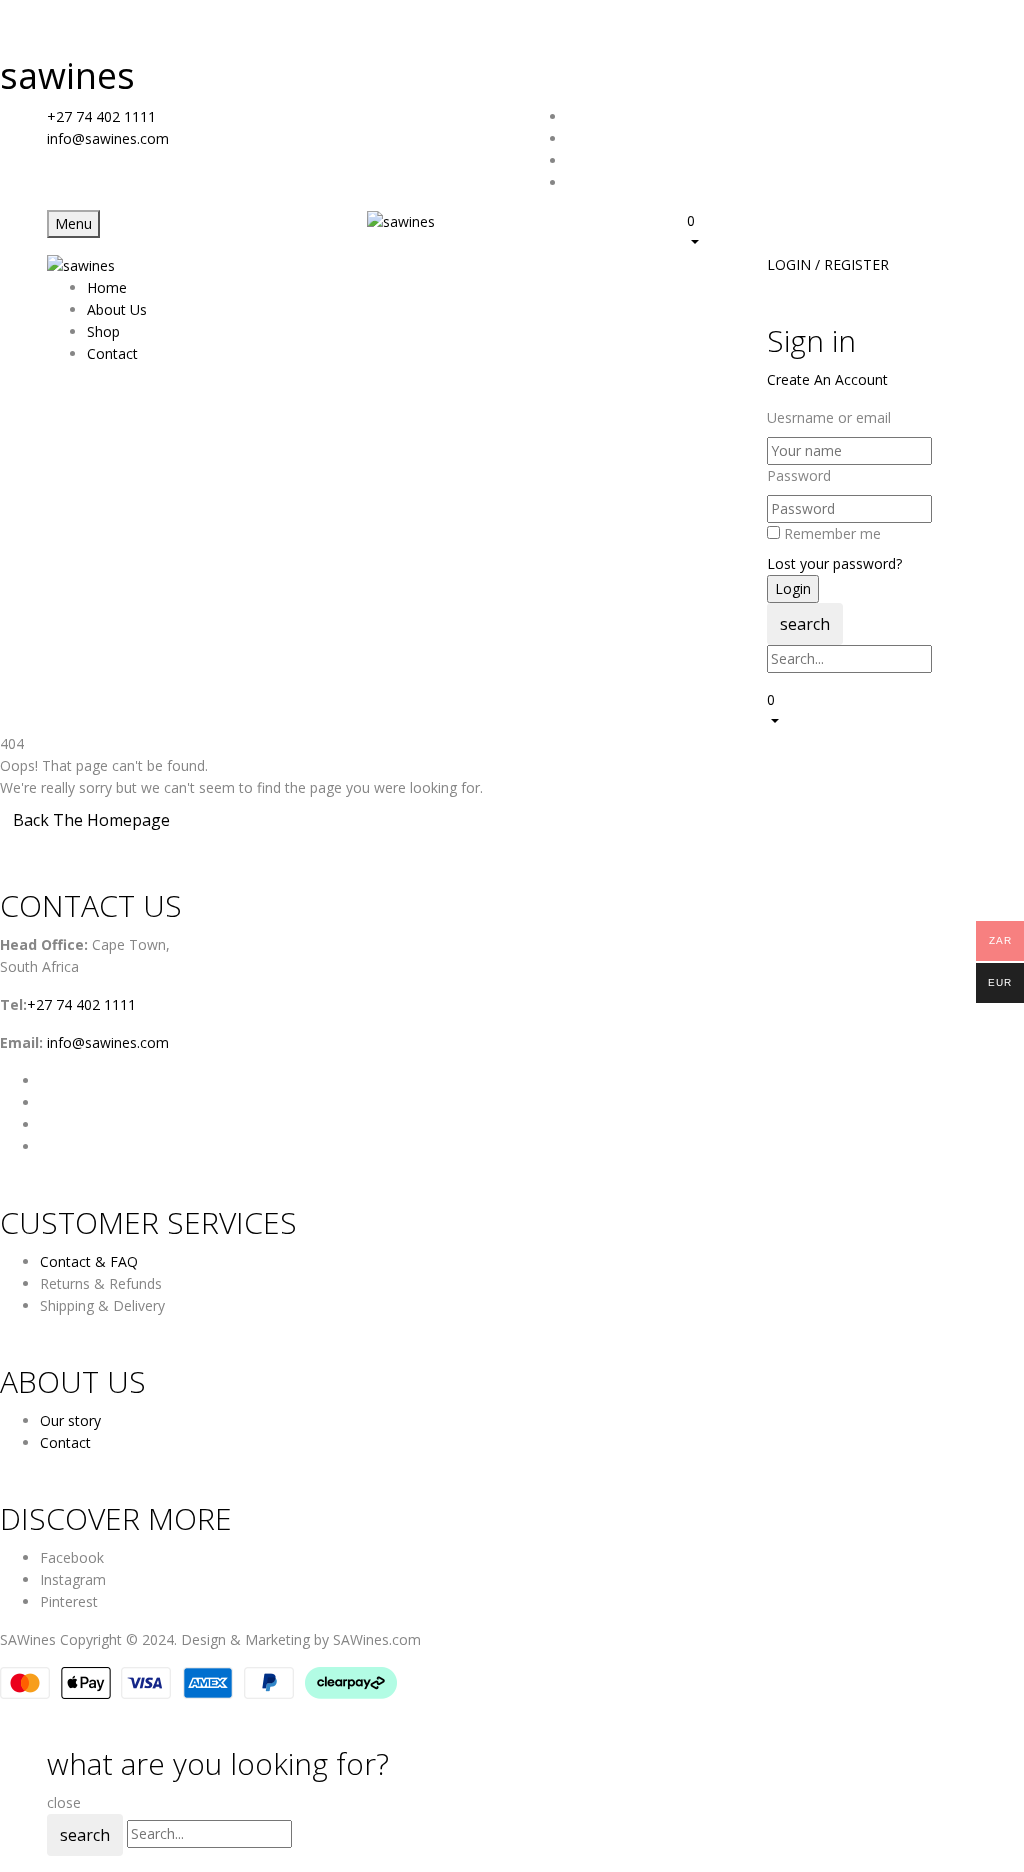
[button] (832, 231)
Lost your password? (834, 563)
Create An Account (827, 379)
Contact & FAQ (89, 1261)
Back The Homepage (91, 820)
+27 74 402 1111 (101, 116)
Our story (70, 1420)
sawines (67, 75)
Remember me (832, 533)
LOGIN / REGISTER (828, 264)
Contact (65, 1442)
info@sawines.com (108, 138)
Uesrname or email (829, 417)
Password (799, 475)
